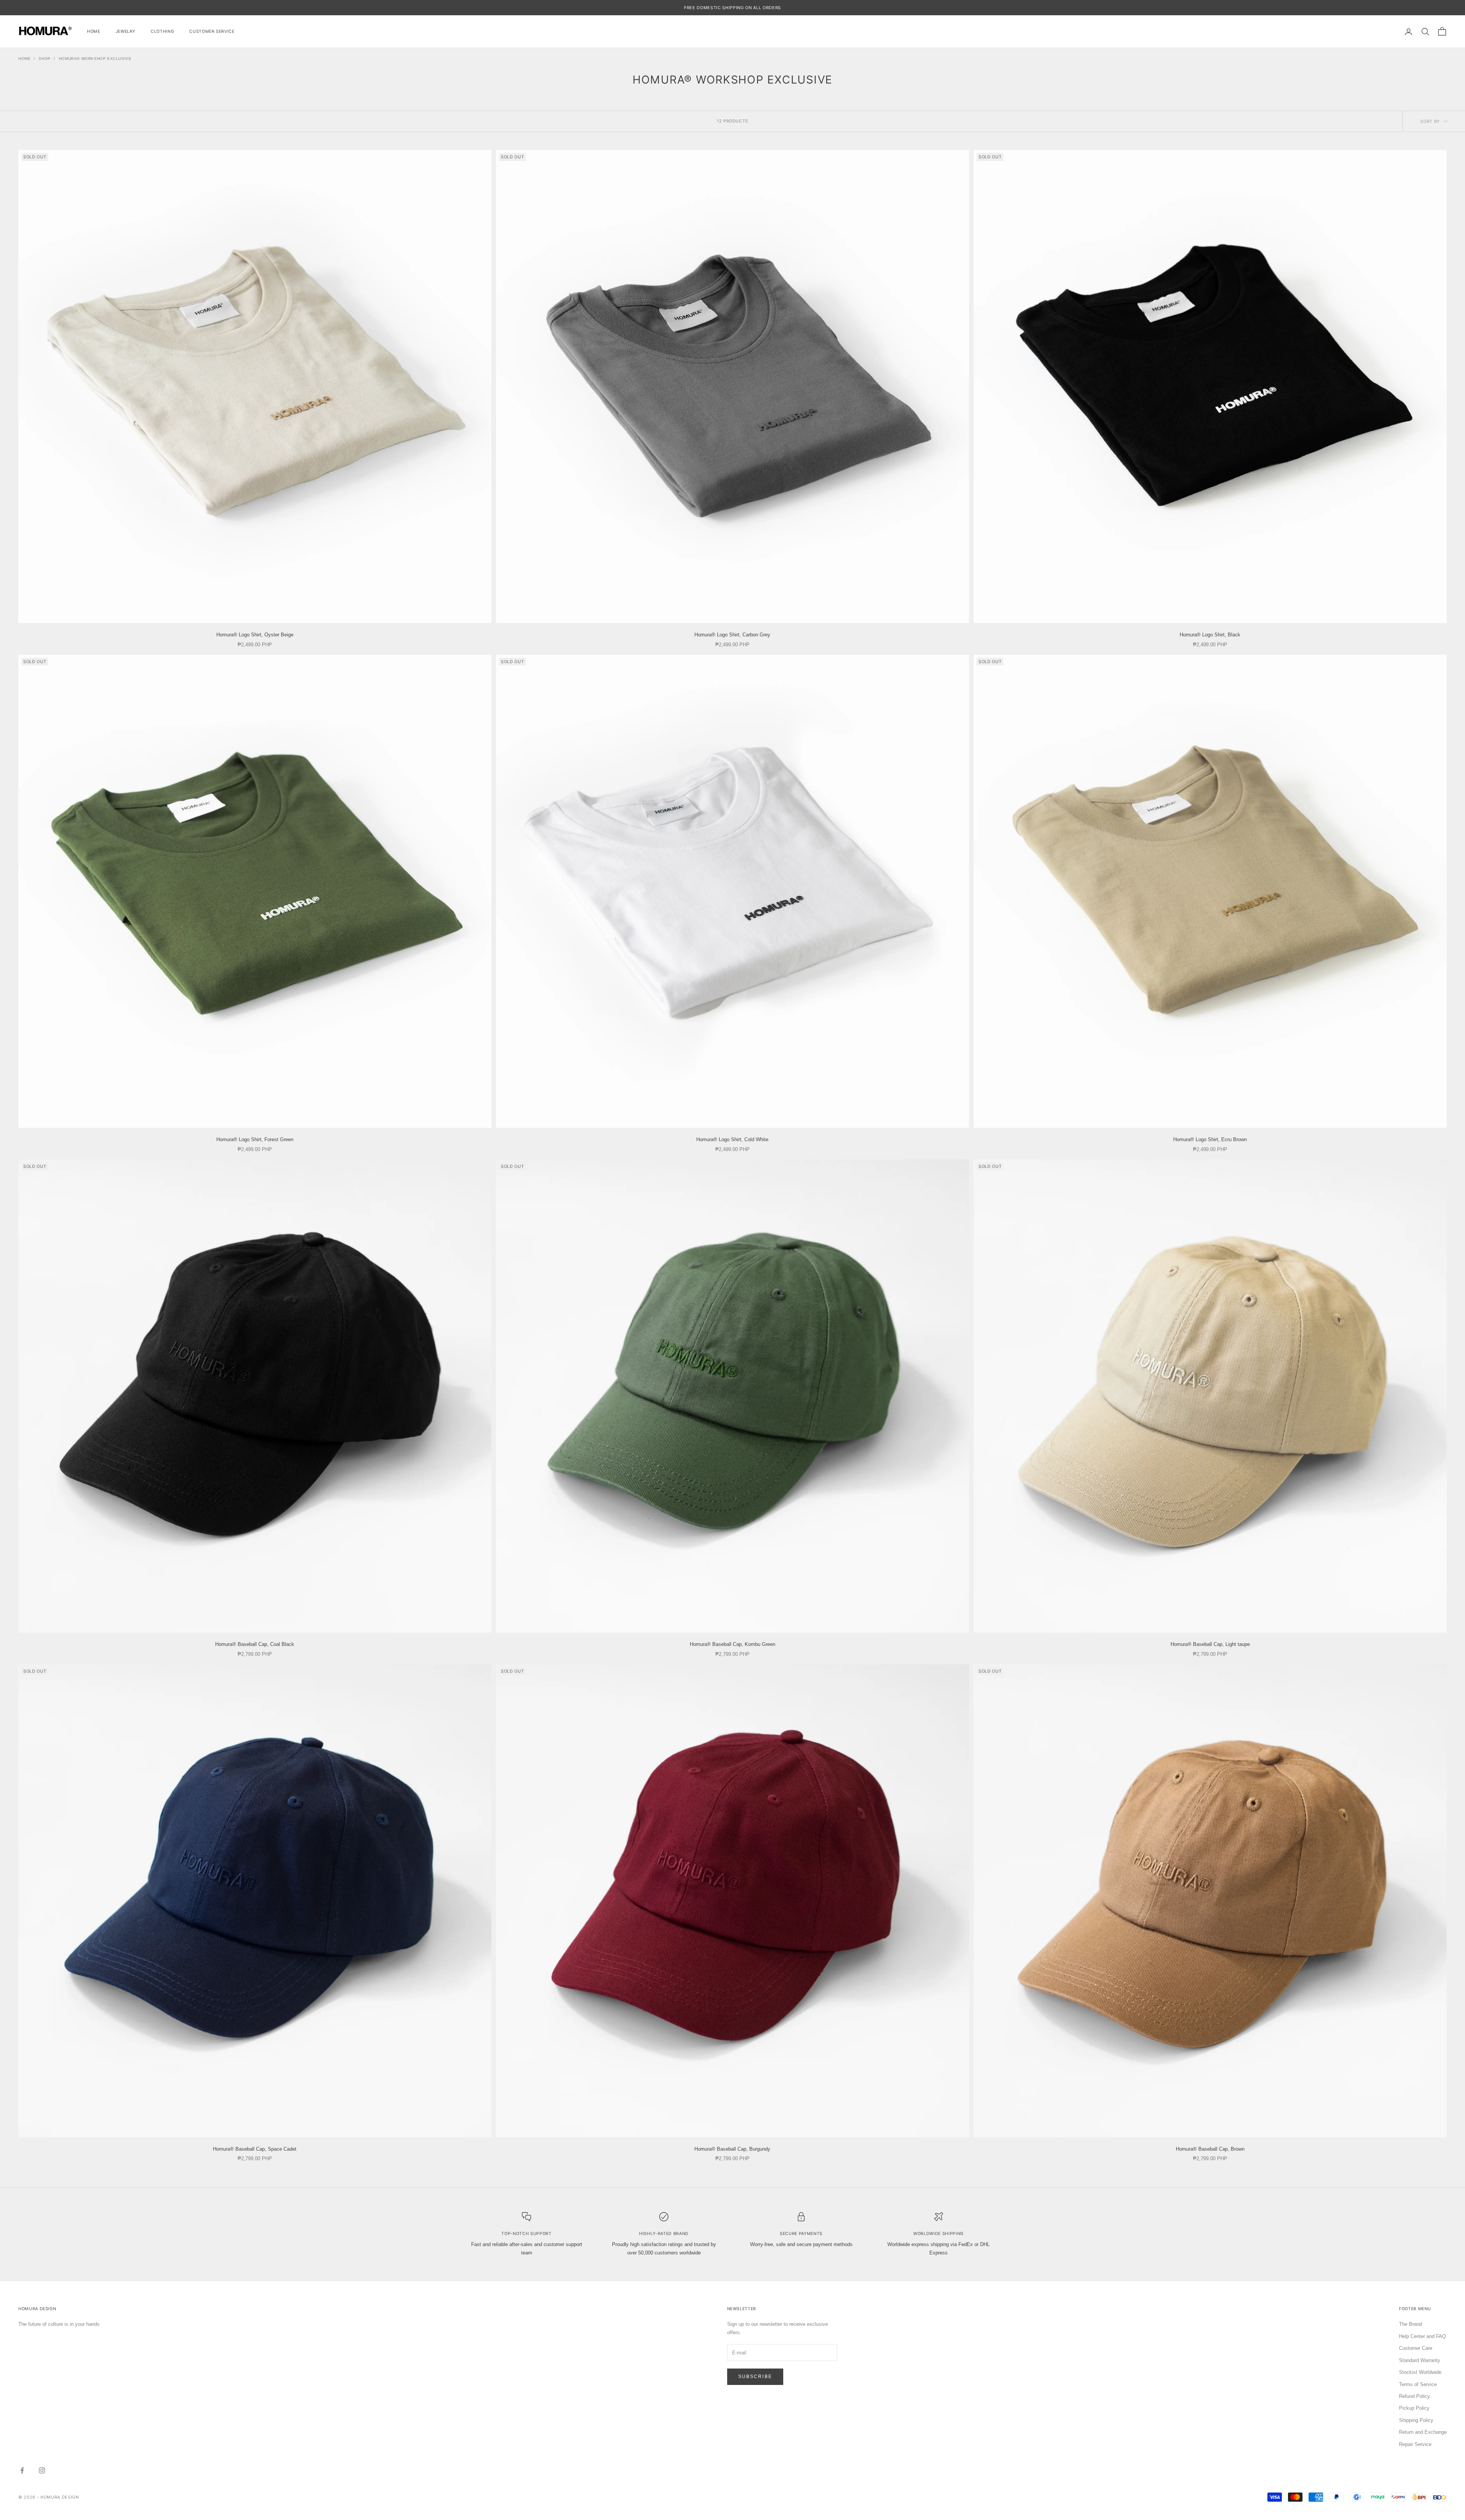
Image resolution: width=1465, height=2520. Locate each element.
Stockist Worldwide (1420, 2372)
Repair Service (1415, 2444)
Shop (44, 59)
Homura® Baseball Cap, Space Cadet (255, 2149)
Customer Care (1416, 2348)
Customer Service (212, 31)
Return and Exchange (1423, 2432)
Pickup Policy (1414, 2408)
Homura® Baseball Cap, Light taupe (1210, 1644)
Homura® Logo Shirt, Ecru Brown (1210, 1139)
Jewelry (126, 31)
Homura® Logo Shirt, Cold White (732, 1139)
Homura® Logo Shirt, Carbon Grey (732, 635)
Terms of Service (1418, 2384)
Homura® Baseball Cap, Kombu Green (732, 1644)
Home (94, 31)
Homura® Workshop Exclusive (95, 59)
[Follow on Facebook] (22, 2470)
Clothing (162, 31)
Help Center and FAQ (1422, 2336)
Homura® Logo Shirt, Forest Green (255, 1139)
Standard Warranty (1420, 2360)
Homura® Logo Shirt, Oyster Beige (255, 635)
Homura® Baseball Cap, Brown (1210, 2149)
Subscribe (755, 2377)
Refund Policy (1414, 2396)
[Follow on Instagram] (42, 2470)
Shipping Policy (1416, 2420)
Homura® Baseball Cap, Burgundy (732, 2149)
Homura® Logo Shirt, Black (1210, 635)
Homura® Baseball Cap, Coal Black (255, 1644)
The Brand (1410, 2324)
